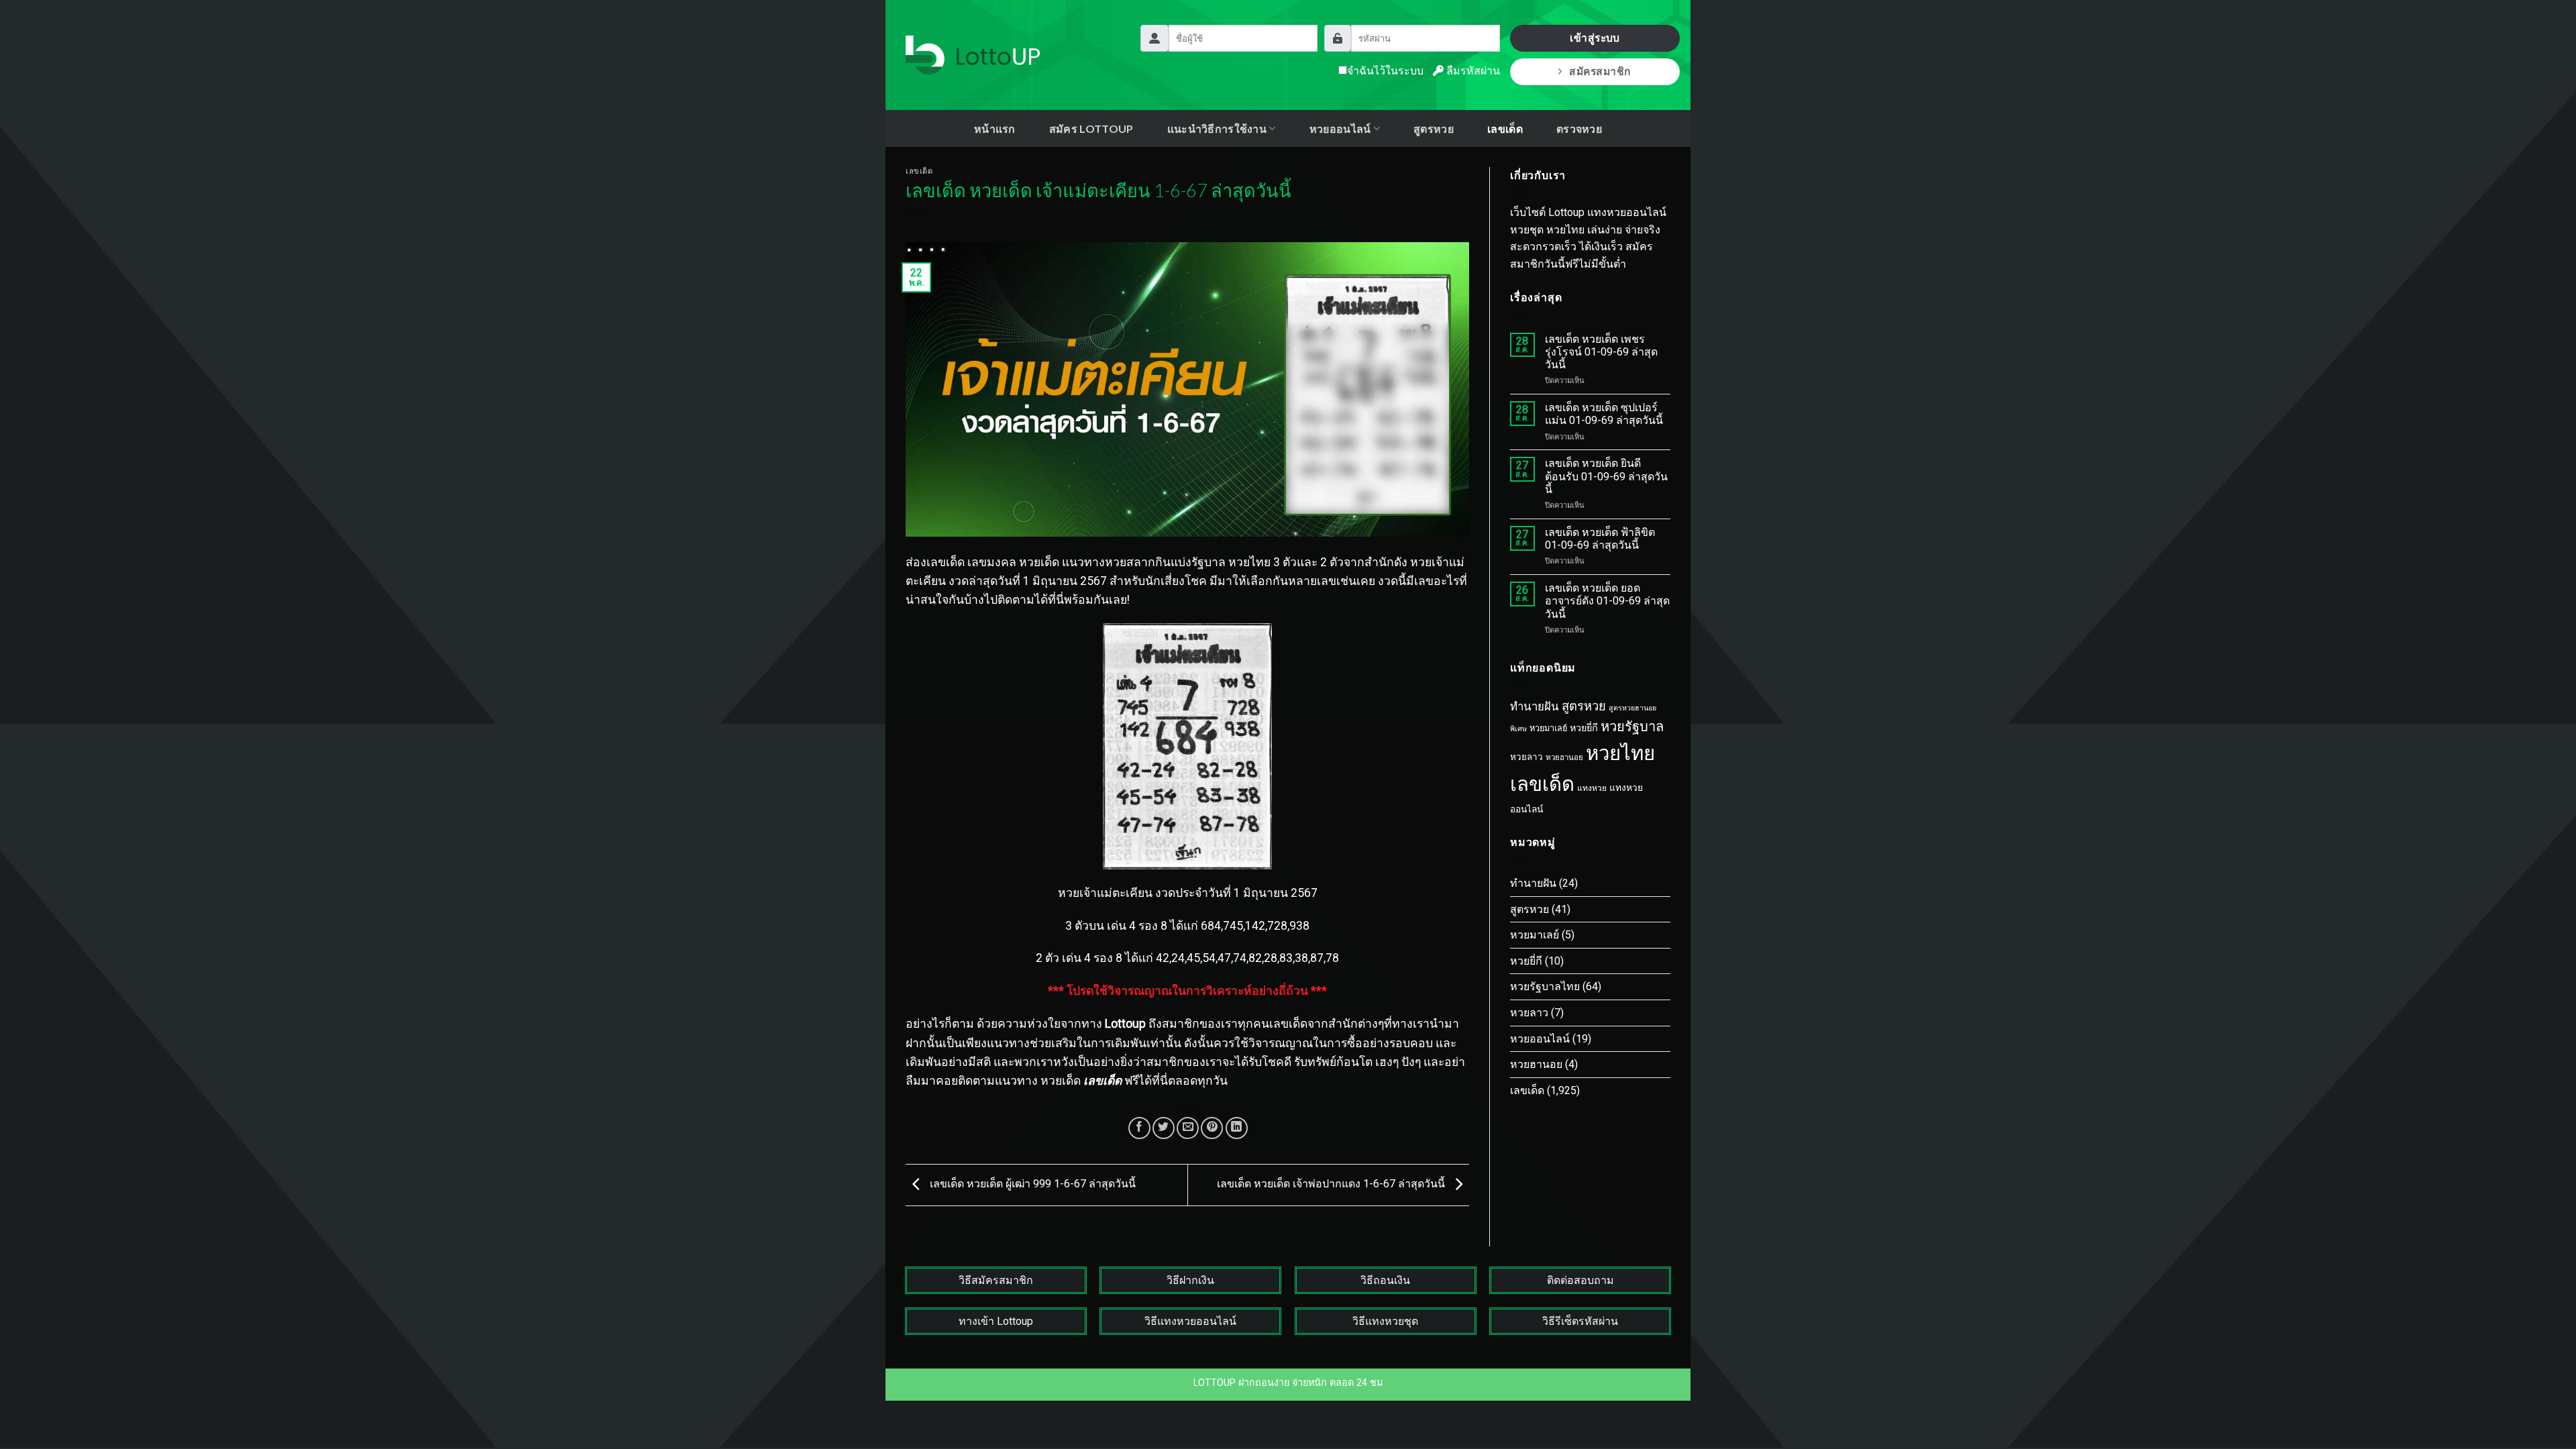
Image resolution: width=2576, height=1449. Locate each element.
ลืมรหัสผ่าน (1472, 71)
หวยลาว (1526, 757)
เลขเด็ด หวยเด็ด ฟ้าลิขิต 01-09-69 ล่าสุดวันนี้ (1600, 539)
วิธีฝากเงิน (1190, 1280)
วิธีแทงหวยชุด (1385, 1321)
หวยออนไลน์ (1540, 1039)
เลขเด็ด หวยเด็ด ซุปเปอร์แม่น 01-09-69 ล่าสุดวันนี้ (1604, 414)
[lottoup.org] (973, 55)
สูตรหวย (1434, 128)
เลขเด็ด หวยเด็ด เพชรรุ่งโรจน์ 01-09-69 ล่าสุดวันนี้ (1601, 352)
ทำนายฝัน (1535, 706)
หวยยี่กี (1584, 728)
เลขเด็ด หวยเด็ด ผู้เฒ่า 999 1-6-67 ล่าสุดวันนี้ (1031, 1184)
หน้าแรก (995, 128)
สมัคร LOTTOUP (1091, 128)
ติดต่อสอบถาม (1580, 1280)
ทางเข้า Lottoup (996, 1321)
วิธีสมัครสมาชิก (996, 1280)
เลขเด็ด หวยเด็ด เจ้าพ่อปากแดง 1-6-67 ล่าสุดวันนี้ (1332, 1184)
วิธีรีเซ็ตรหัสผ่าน (1580, 1321)
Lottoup (1125, 1024)
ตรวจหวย (1579, 128)
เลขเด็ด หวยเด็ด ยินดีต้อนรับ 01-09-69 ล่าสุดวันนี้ (1606, 476)
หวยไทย (1620, 753)
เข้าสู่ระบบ (1595, 38)
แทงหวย (1592, 788)
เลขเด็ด (1505, 128)
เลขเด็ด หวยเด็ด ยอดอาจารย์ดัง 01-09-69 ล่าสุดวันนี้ (1607, 601)
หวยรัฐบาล (1632, 727)
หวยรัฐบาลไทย (1545, 986)
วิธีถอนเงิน (1385, 1280)
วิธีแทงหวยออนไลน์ (1190, 1321)
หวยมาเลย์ (1548, 728)
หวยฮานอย (1564, 757)
